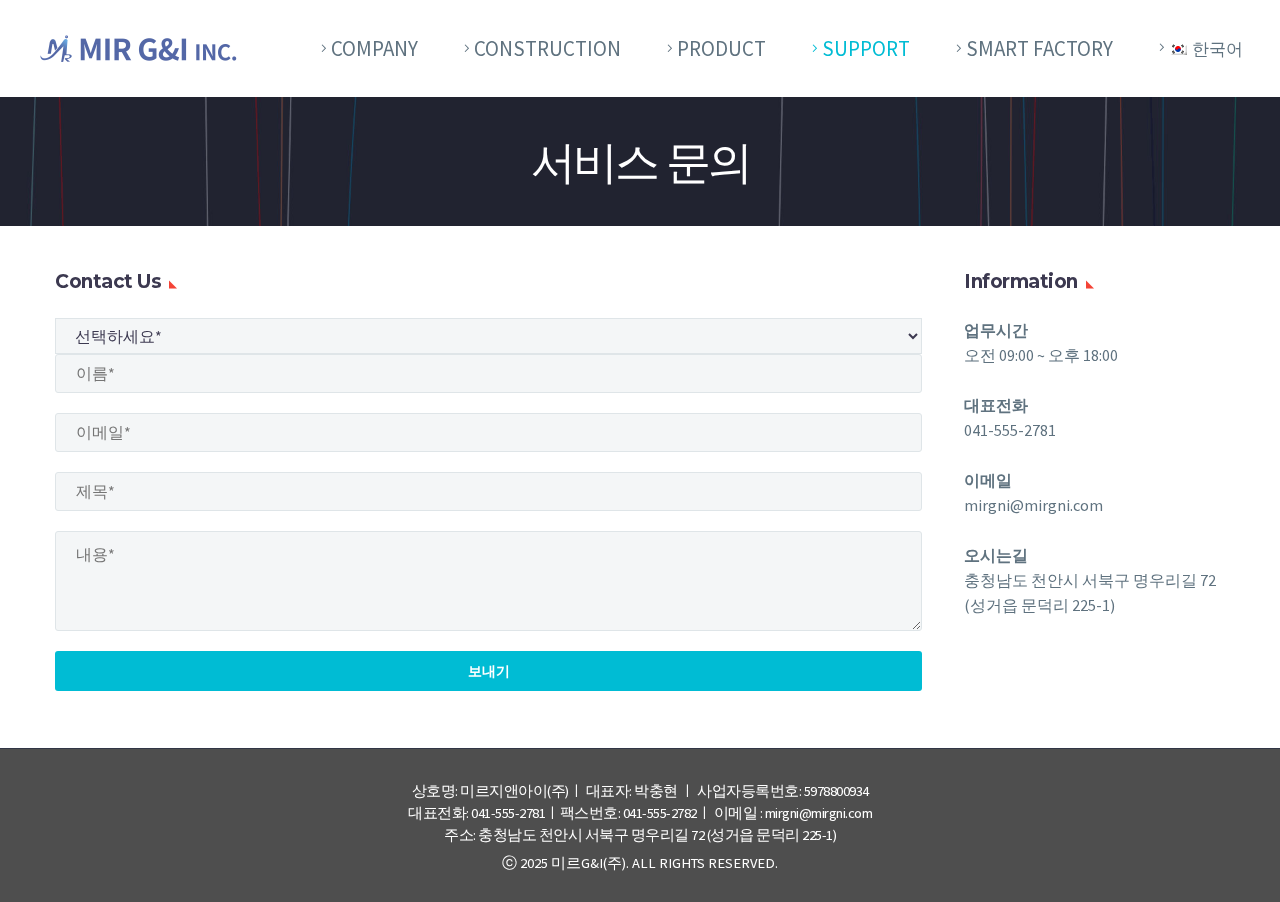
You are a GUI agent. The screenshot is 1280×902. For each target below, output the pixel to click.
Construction (547, 48)
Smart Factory (1039, 48)
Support (866, 48)
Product (721, 48)
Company (374, 48)
